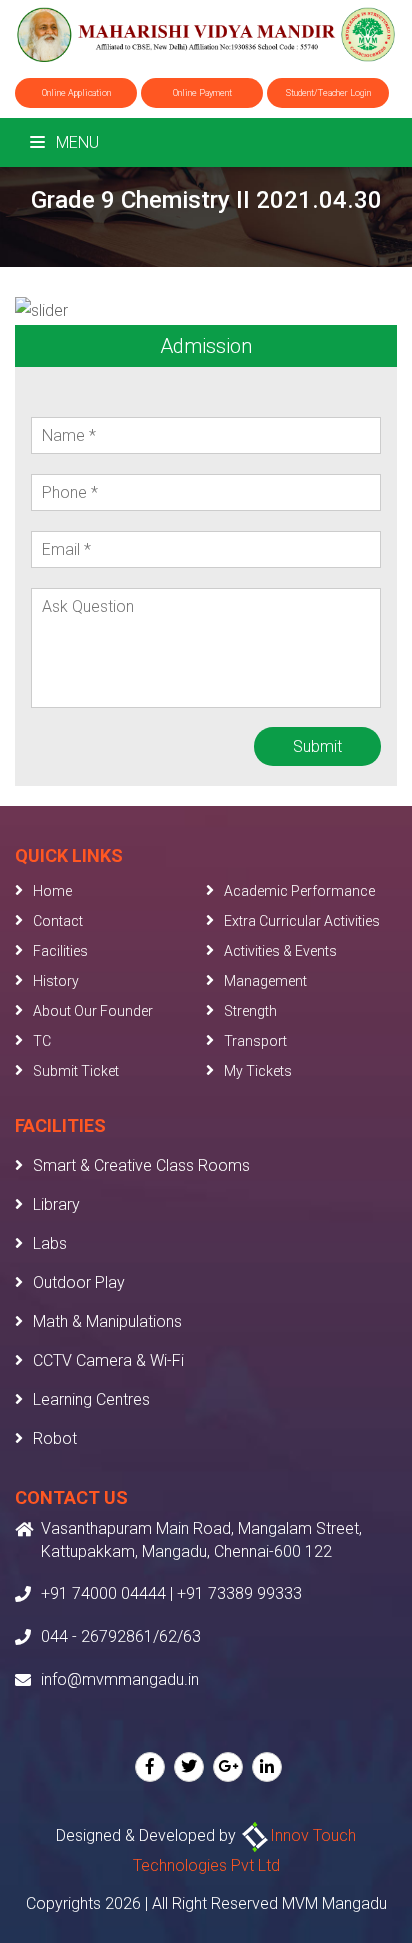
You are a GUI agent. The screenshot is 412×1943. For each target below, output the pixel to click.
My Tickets (258, 1071)
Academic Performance (299, 891)
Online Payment (202, 93)
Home (52, 891)
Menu (75, 142)
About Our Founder (93, 1011)
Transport (255, 1041)
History (56, 981)
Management (265, 981)
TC (42, 1041)
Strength (250, 1011)
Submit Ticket (76, 1071)
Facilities (60, 951)
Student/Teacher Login (328, 93)
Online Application (76, 93)
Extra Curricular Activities (302, 921)
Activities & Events (280, 951)
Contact (58, 921)
